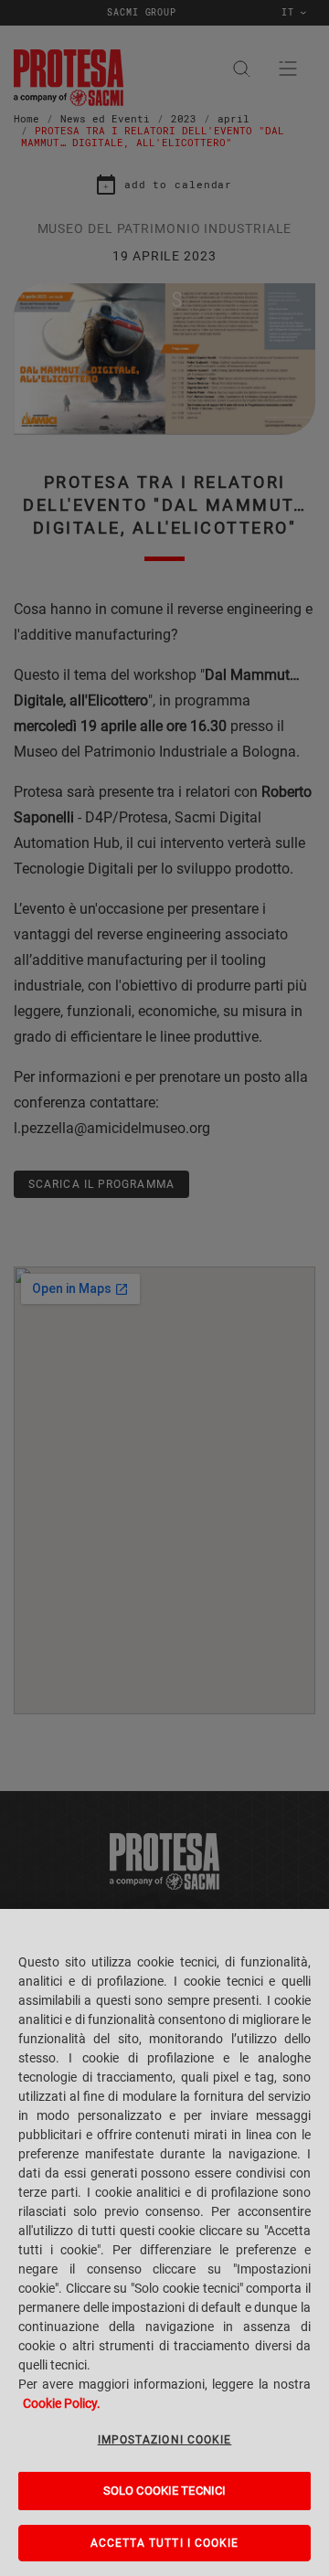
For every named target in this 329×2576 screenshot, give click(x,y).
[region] (164, 2242)
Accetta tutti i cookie (165, 2543)
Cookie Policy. (62, 2403)
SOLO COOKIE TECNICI (164, 2491)
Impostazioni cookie (165, 2440)
